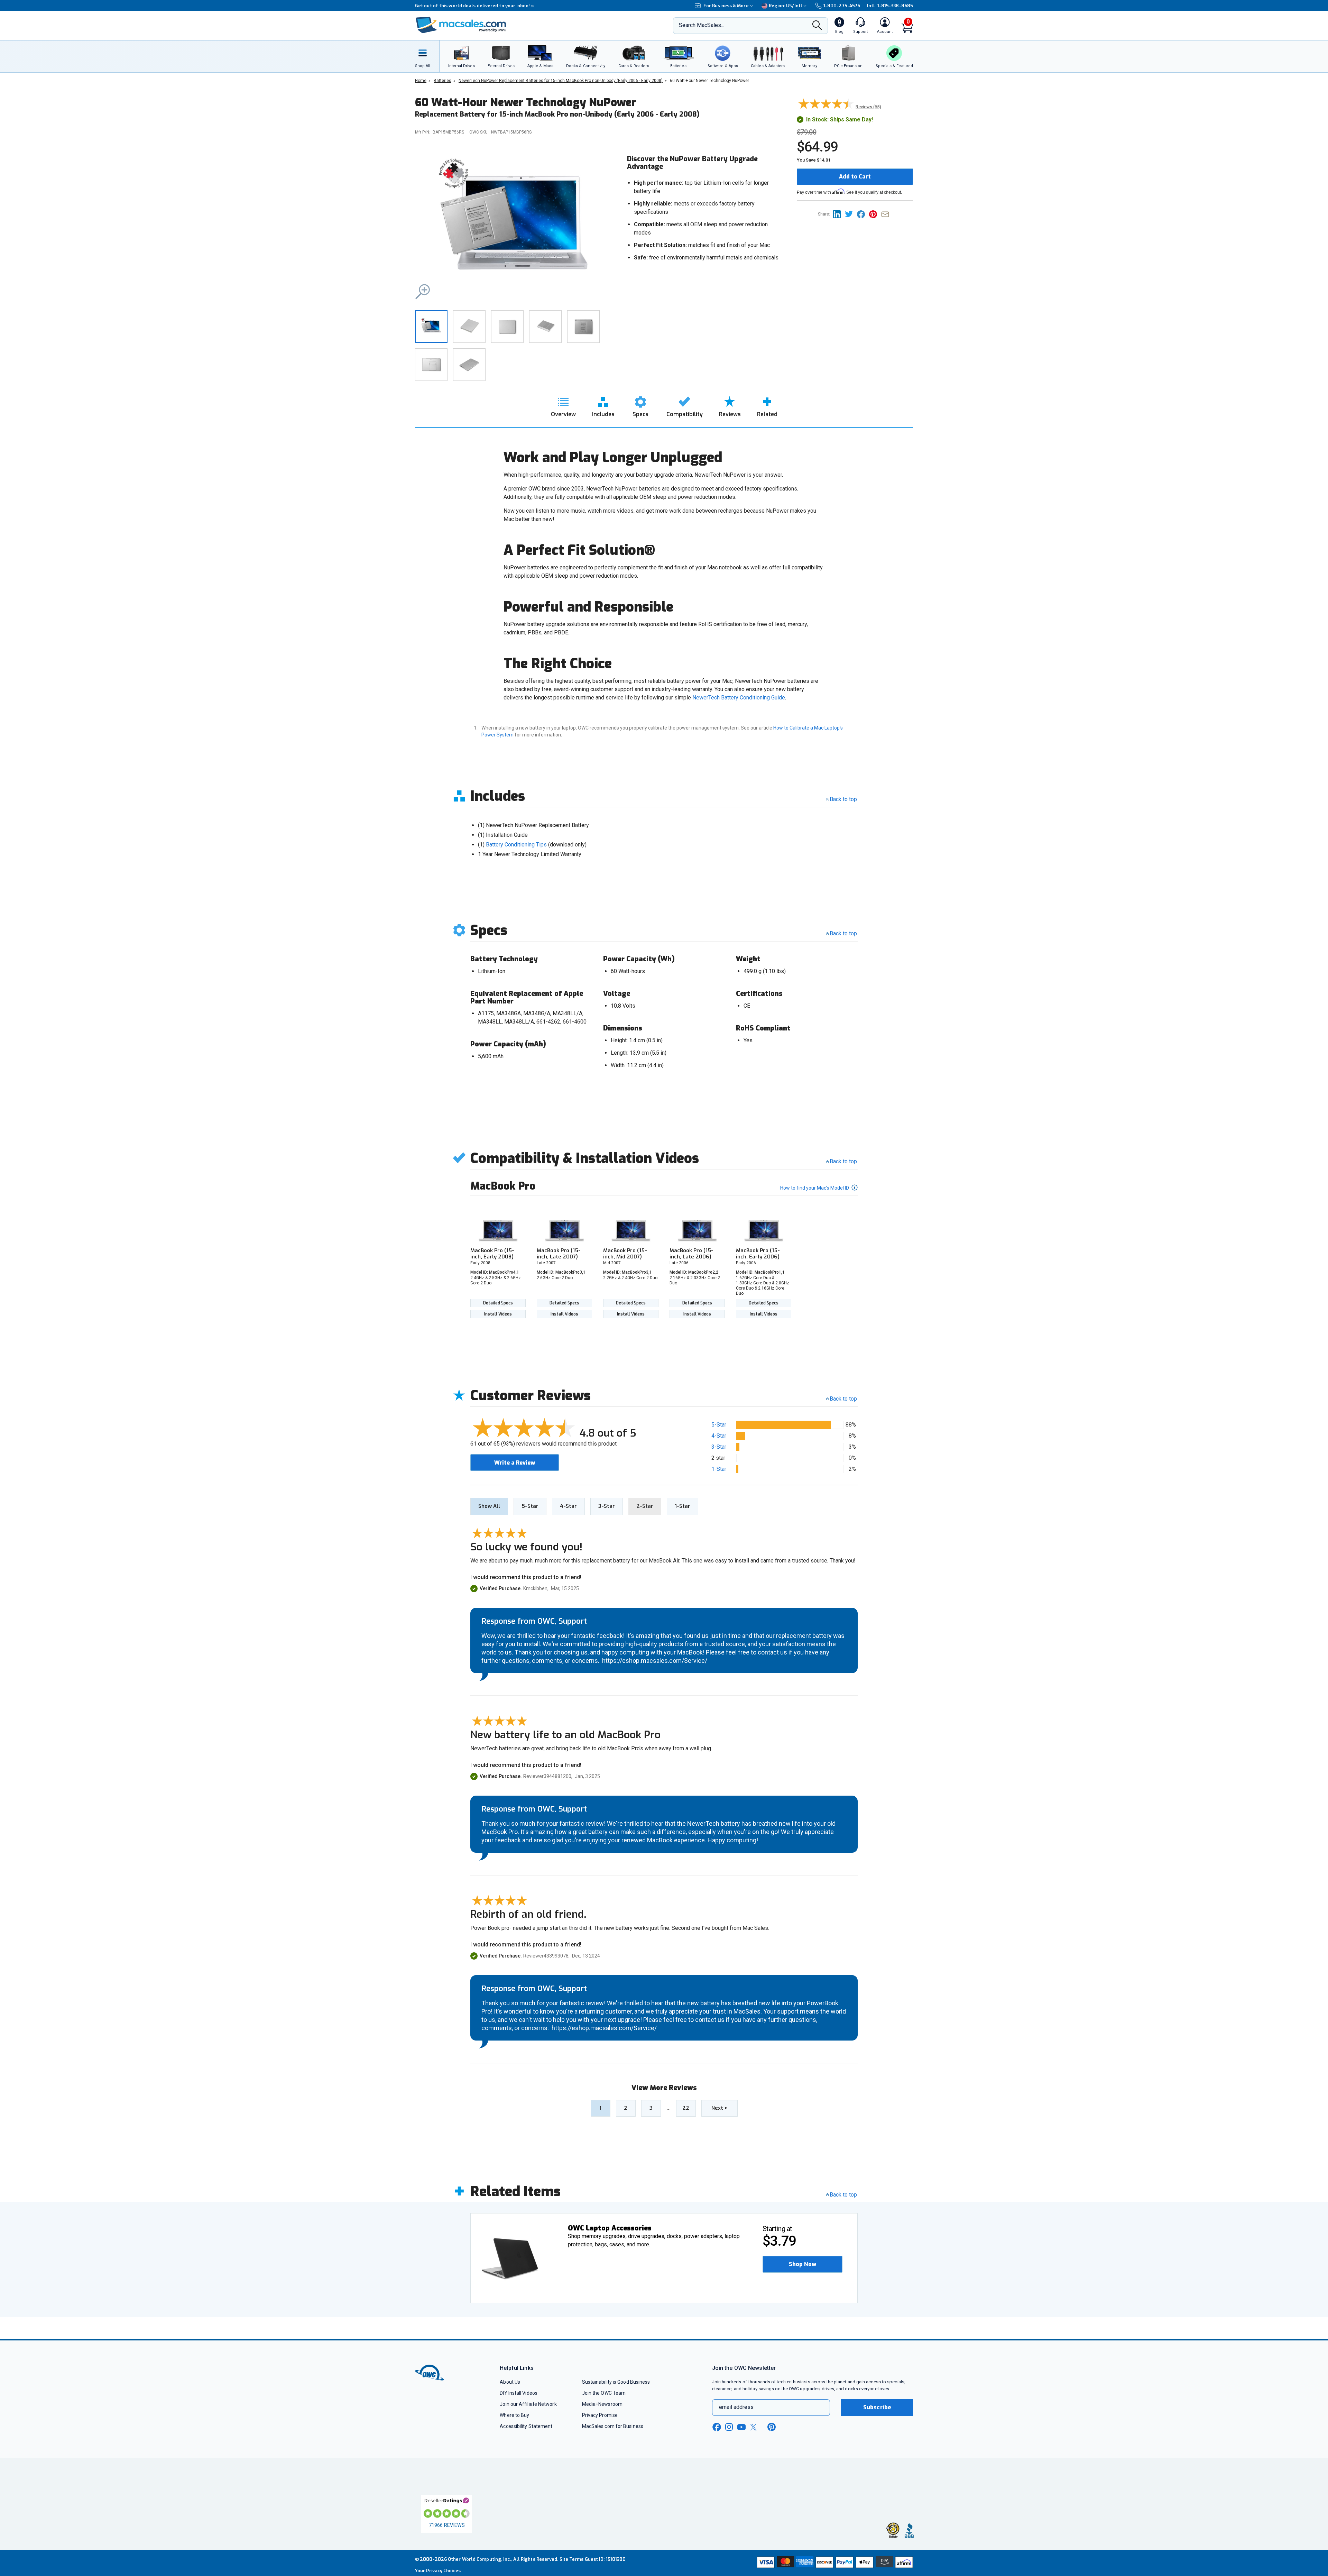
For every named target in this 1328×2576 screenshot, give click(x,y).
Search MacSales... (702, 25)
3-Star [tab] (607, 1506)
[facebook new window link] (717, 2427)
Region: (786, 6)
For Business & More (726, 6)
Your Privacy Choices (438, 2571)
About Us (510, 2382)
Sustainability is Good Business (616, 2382)
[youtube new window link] (741, 2427)
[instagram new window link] (729, 2427)
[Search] (817, 26)
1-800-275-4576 (842, 6)
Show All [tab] (489, 1506)
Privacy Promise (600, 2415)
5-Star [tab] (530, 1506)
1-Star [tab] (683, 1506)
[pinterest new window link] (772, 2427)
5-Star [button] (719, 1425)
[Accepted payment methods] (834, 2563)
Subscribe (877, 2407)
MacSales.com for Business (613, 2426)
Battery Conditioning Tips (516, 845)
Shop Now (803, 2264)
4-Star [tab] (568, 1506)
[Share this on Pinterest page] (875, 214)
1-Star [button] (719, 1469)
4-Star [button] (719, 1436)
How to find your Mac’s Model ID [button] (815, 1188)
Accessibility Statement (526, 2426)
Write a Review (515, 1463)
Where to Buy (514, 2415)
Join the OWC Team (604, 2393)
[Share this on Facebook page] (863, 214)
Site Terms (572, 2559)
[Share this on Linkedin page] (839, 214)
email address (736, 2407)
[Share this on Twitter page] (851, 214)
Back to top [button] (843, 1399)
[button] (515, 224)
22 (686, 2108)
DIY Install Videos (519, 2393)
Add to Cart (855, 177)
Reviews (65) (868, 107)
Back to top (843, 799)
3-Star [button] (719, 1447)
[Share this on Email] (887, 214)
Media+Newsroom (602, 2404)
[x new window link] (755, 2427)
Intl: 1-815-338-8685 (890, 6)
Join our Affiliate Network (528, 2404)
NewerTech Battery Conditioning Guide (739, 698)
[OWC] (461, 26)
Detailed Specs (498, 1303)
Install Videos (498, 1314)
